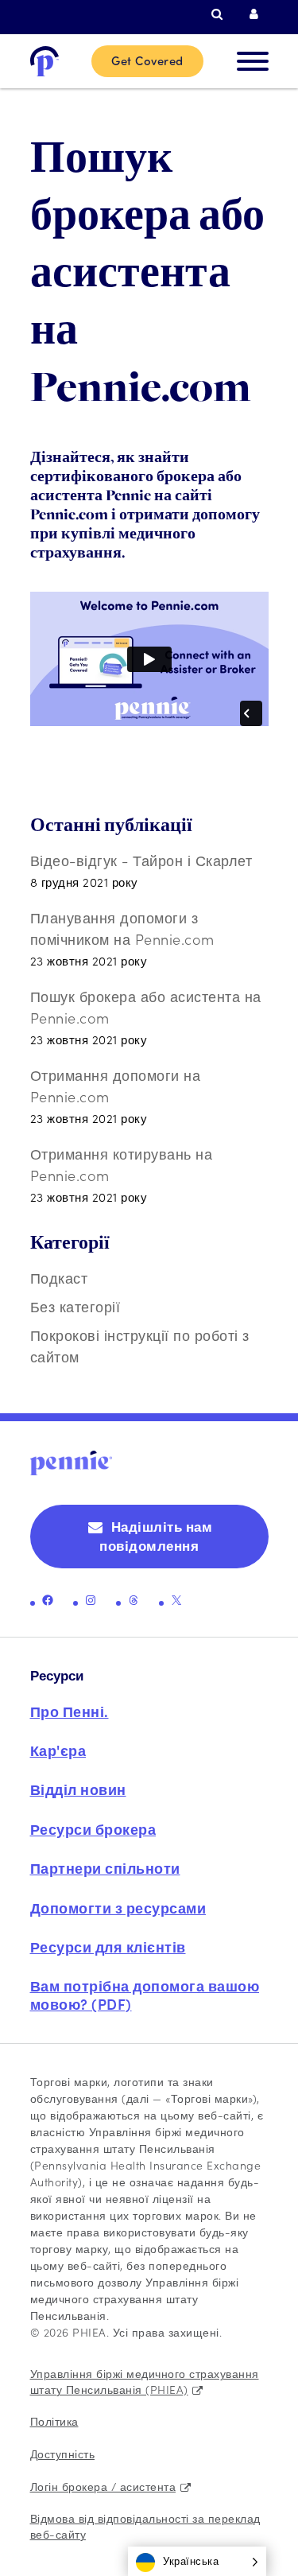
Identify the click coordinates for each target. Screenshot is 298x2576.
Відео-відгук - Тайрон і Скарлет (141, 860)
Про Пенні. (70, 1711)
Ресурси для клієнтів (108, 1947)
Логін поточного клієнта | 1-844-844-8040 (259, 14)
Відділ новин (78, 1789)
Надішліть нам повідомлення (156, 1536)
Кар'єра (58, 1750)
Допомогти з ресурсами (118, 1908)
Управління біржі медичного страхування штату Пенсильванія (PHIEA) (145, 2381)
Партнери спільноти (105, 1868)
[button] (197, 2561)
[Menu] (253, 61)
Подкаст (59, 1278)
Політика (54, 2421)
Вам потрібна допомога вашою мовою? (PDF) (145, 1994)
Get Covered (147, 60)
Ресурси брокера (93, 1829)
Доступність (63, 2454)
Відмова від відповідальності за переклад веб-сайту (145, 2526)
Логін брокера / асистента (103, 2486)
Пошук (221, 14)
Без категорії (75, 1306)
